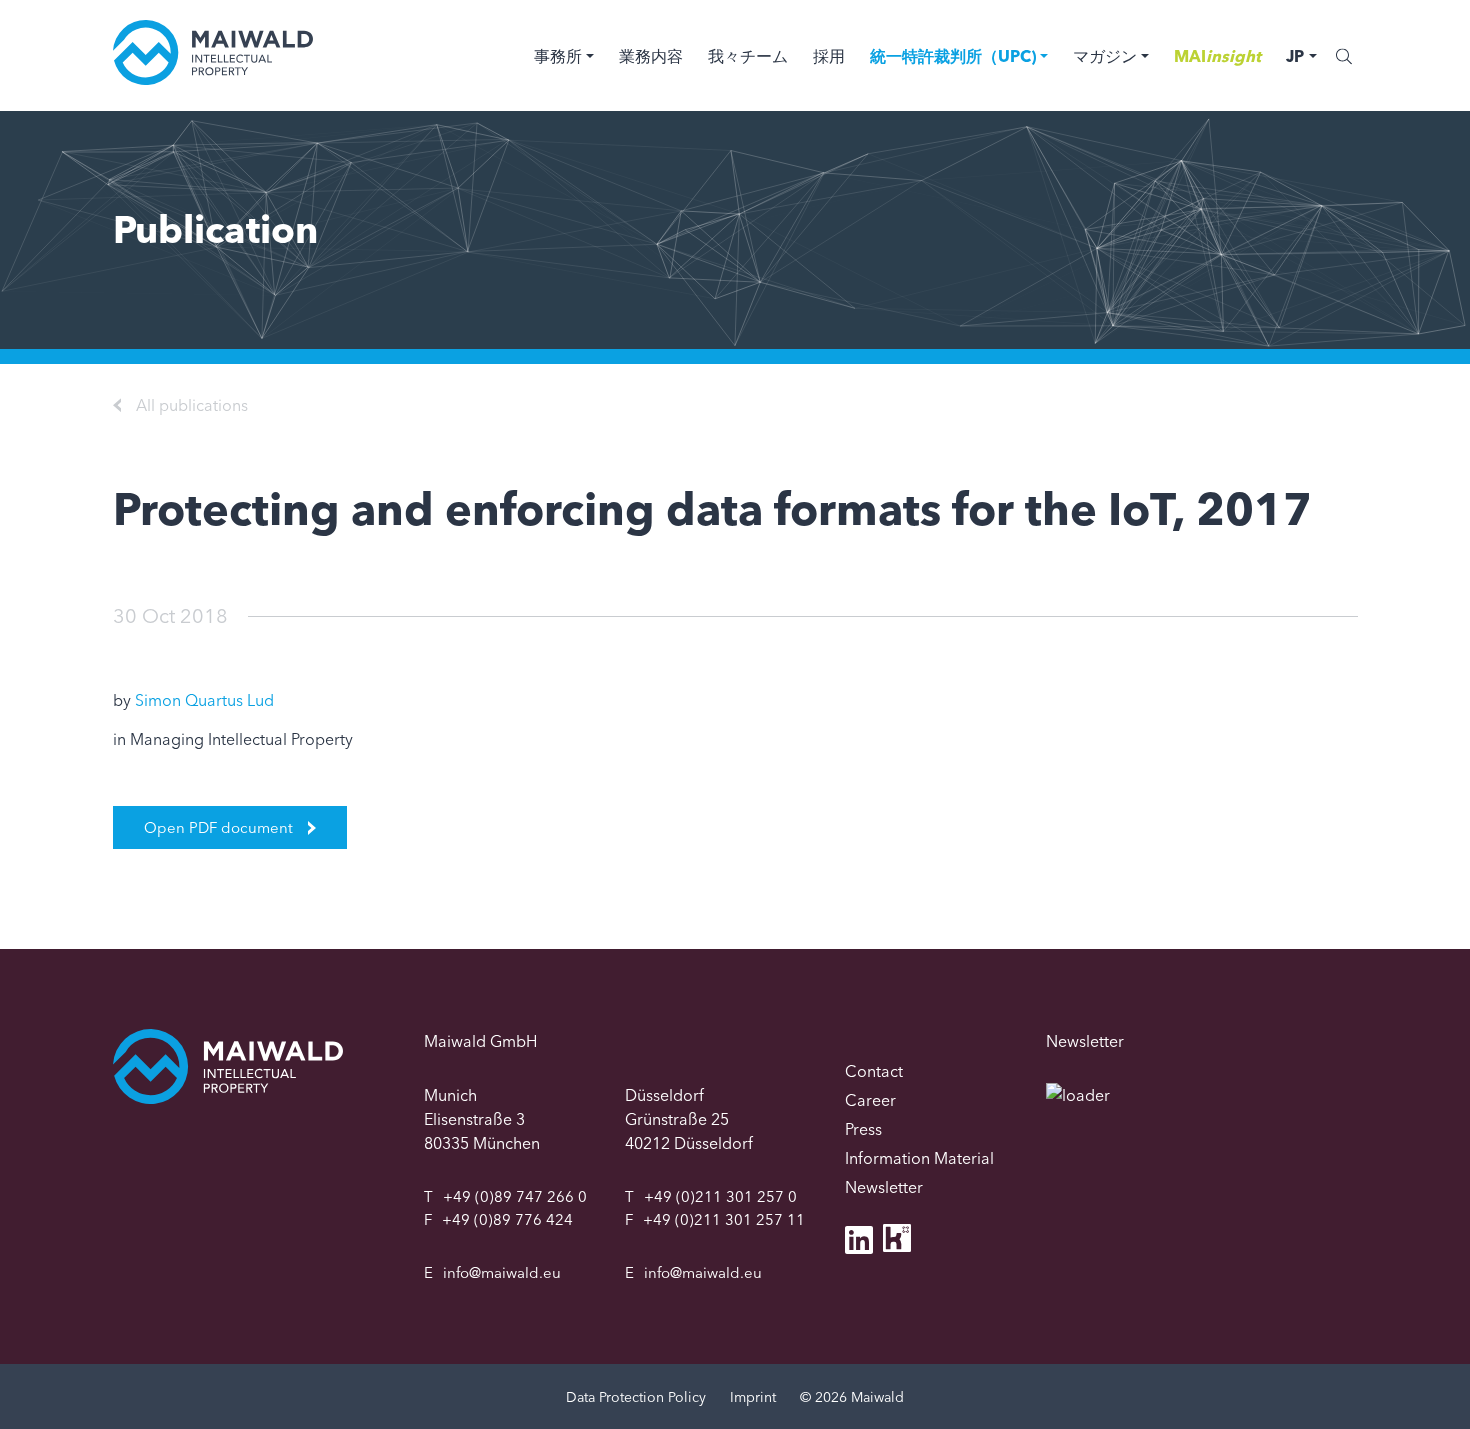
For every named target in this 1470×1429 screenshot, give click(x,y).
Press (863, 1129)
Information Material (919, 1158)
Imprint (753, 1397)
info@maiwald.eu (502, 1272)
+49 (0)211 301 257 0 (720, 1196)
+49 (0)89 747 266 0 (515, 1196)
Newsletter (884, 1187)
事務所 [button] (558, 56)
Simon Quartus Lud (204, 700)
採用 (829, 56)
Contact (874, 1071)
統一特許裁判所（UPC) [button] (953, 56)
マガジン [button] (1105, 56)
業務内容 (651, 56)
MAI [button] (1217, 56)
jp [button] (1295, 56)
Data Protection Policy (636, 1397)
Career (870, 1100)
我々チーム (748, 56)
